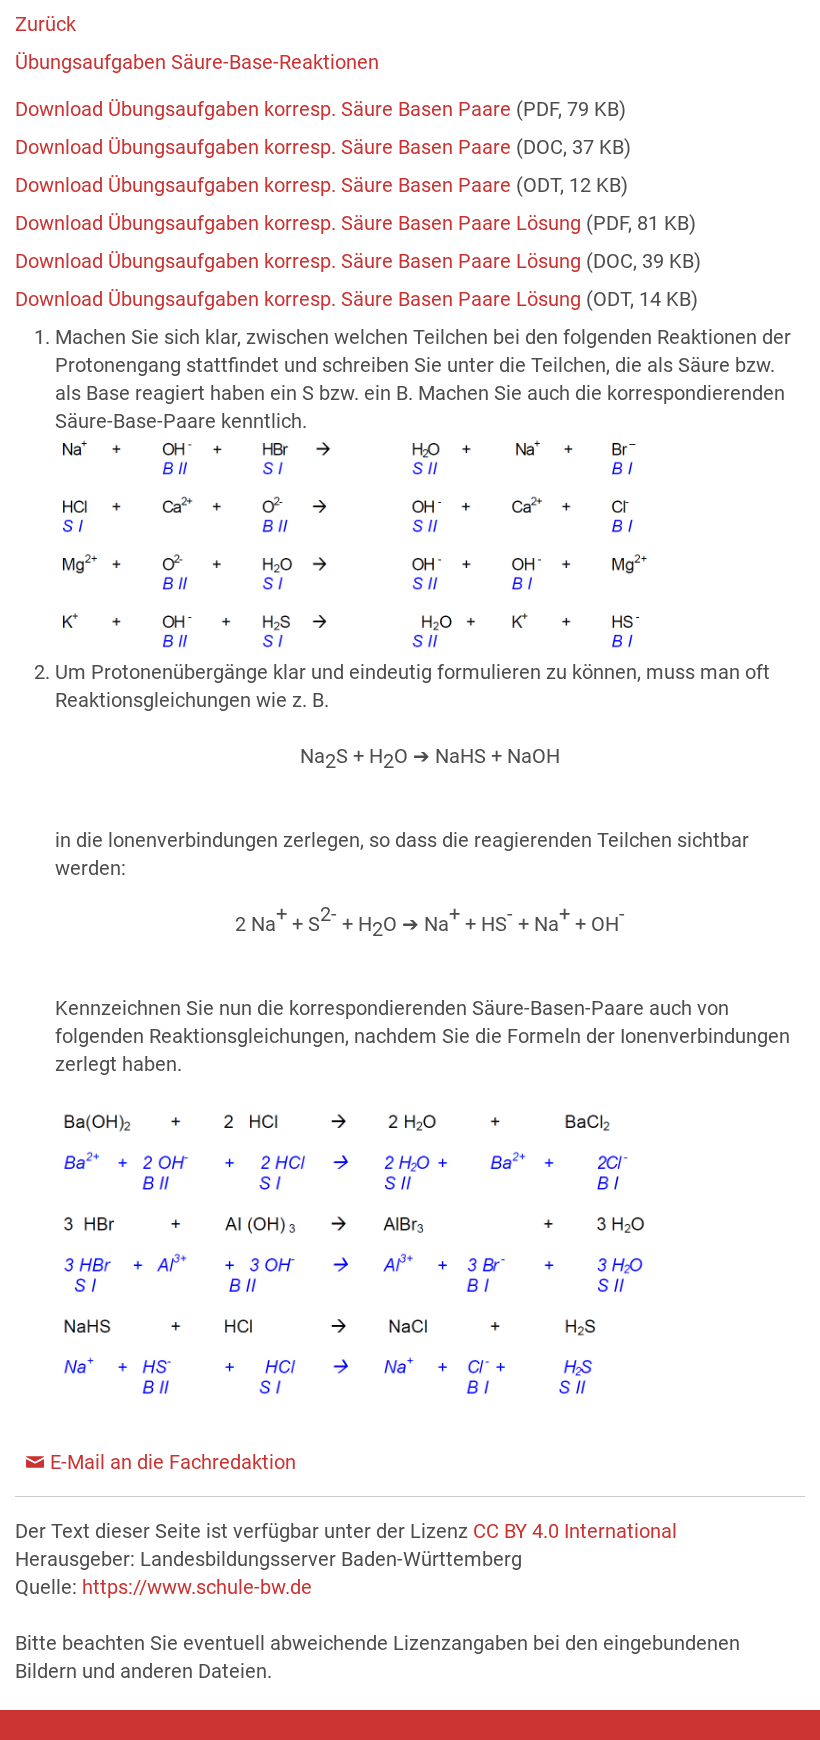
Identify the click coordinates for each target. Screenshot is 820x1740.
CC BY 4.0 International (575, 1531)
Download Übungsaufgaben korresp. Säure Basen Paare (265, 109)
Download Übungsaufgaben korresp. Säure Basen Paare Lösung (300, 223)
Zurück (45, 24)
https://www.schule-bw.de (197, 1587)
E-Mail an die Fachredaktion (173, 1462)
